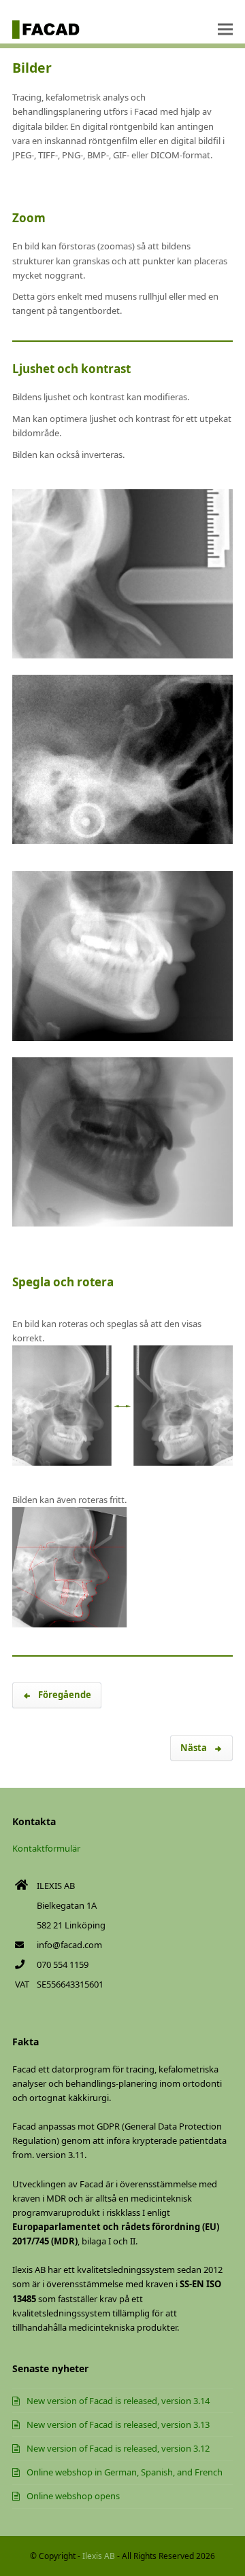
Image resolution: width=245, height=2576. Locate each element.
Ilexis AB (99, 2556)
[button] (225, 30)
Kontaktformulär (46, 1848)
